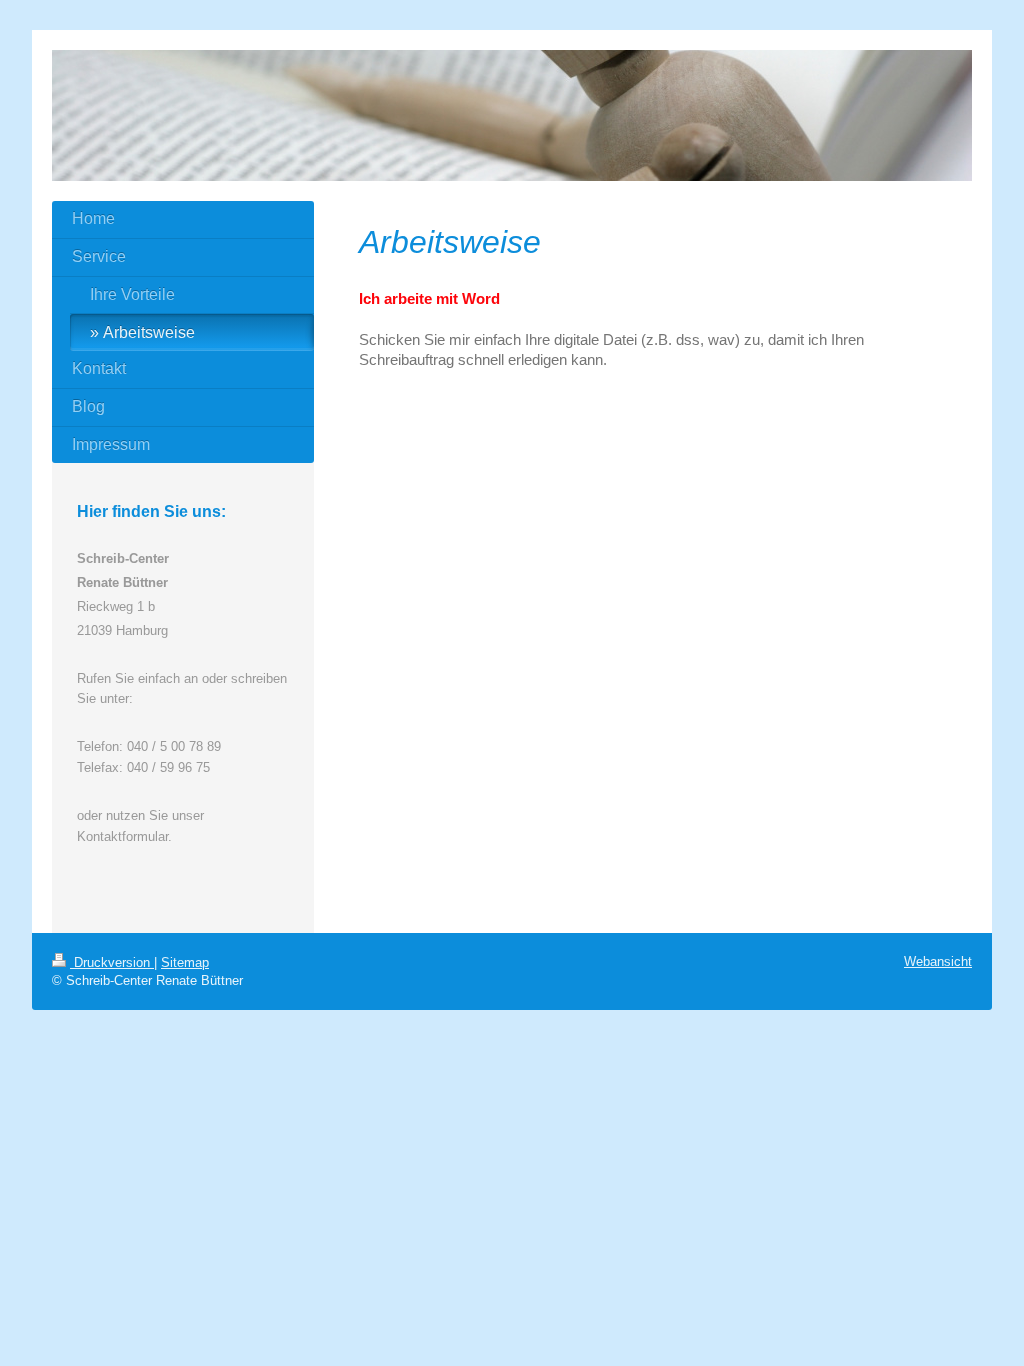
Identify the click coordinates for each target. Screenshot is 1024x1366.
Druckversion (112, 962)
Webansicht (938, 961)
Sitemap (185, 962)
